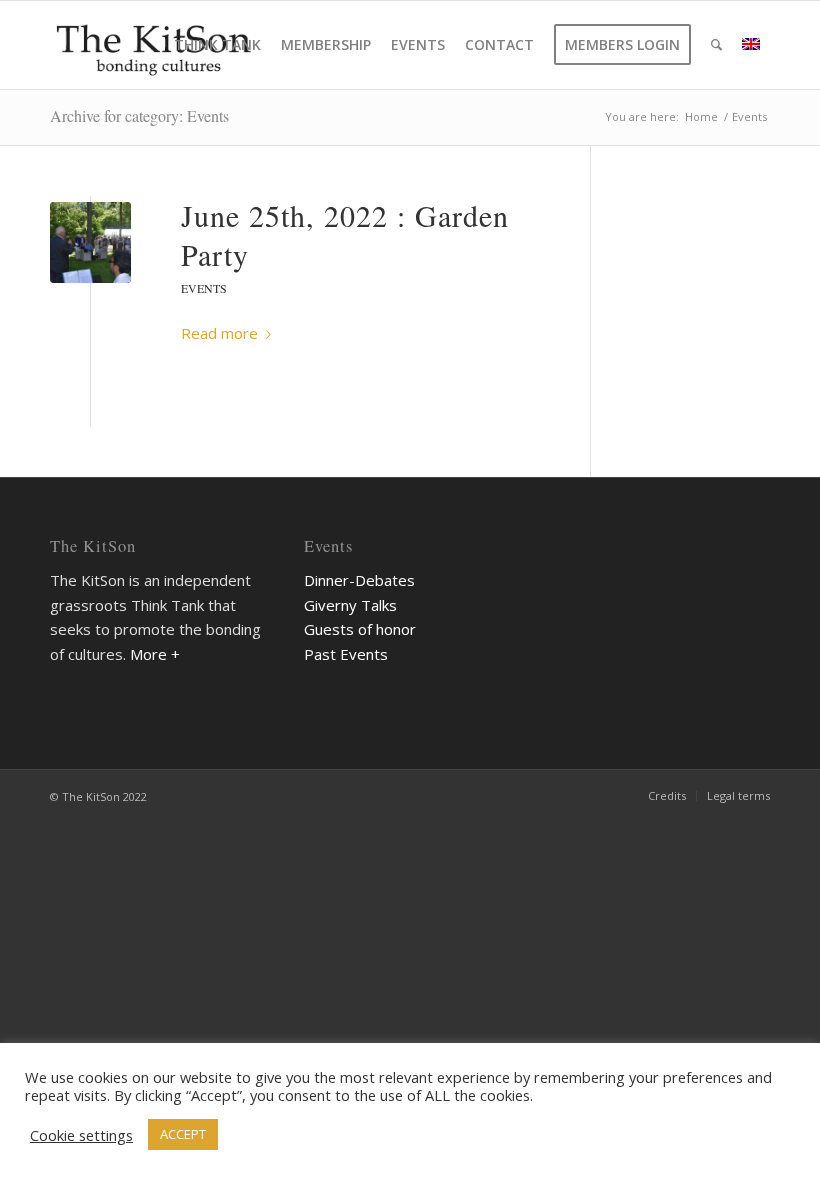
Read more (219, 333)
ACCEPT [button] (183, 1134)
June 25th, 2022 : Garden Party (345, 234)
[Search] (716, 45)
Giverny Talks (350, 605)
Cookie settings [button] (81, 1135)
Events (204, 288)
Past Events (346, 654)
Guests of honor (360, 629)
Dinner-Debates (359, 580)
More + (155, 654)
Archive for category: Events (139, 115)
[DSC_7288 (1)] (90, 242)
